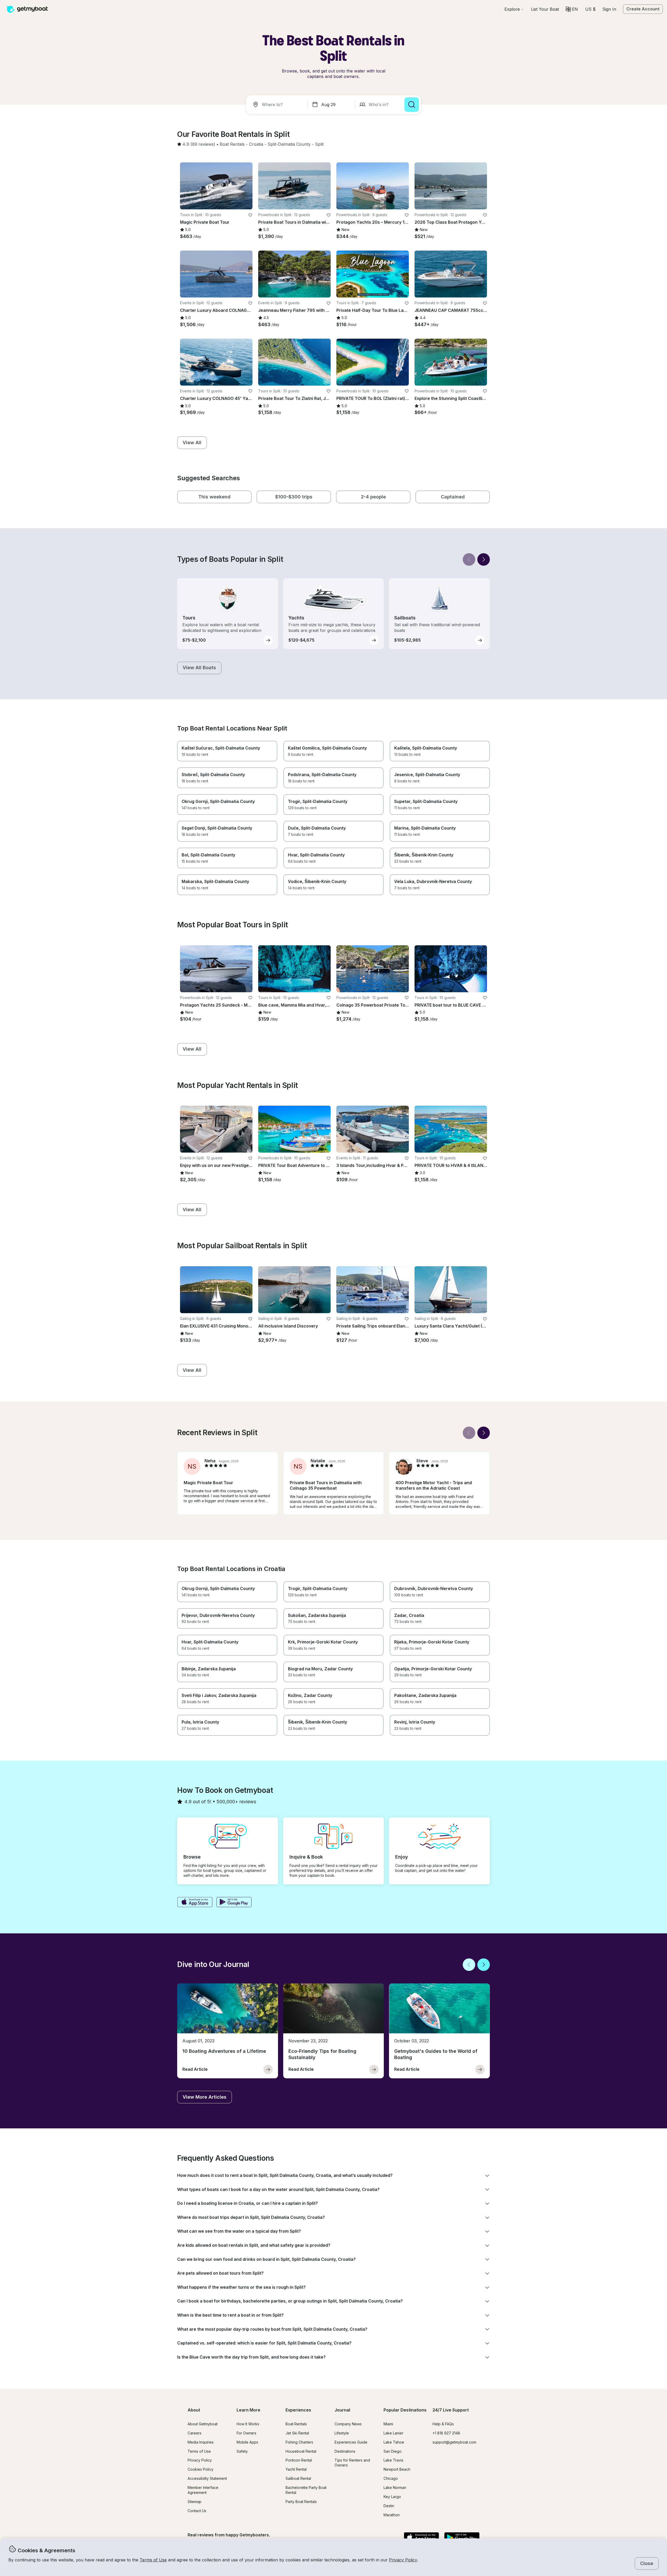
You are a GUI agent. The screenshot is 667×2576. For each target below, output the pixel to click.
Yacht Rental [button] (296, 2469)
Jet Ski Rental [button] (297, 2433)
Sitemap (194, 2502)
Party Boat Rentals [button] (301, 2502)
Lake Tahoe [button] (394, 2442)
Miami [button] (388, 2424)
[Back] (469, 559)
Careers (194, 2433)
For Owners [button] (246, 2433)
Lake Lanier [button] (393, 2433)
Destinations (345, 2451)
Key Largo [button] (392, 2497)
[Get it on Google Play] (234, 1903)
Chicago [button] (391, 2478)
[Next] (484, 559)
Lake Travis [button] (393, 2460)
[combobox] (278, 105)
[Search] (412, 105)
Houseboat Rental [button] (301, 2451)
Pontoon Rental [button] (299, 2460)
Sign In (609, 9)
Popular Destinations (405, 2410)
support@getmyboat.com (454, 2442)
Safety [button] (242, 2451)
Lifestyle (342, 2433)
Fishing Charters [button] (299, 2442)
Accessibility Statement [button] (207, 2478)
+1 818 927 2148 (446, 2433)
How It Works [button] (248, 2424)
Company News (348, 2424)
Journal (342, 2410)
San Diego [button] (393, 2451)
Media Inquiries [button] (201, 2442)
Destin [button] (389, 2506)
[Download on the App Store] (195, 1903)
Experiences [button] (298, 2410)
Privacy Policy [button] (403, 2560)
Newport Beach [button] (397, 2469)
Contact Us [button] (197, 2511)
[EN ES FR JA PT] (572, 9)
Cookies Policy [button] (200, 2469)
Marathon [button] (392, 2515)
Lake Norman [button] (395, 2487)
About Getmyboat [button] (203, 2424)
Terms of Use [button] (153, 2560)
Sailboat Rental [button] (298, 2478)
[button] (545, 9)
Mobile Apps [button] (247, 2442)
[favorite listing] (250, 215)
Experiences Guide (351, 2442)
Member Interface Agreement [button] (203, 2490)
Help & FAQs (443, 2424)
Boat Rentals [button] (296, 2424)
